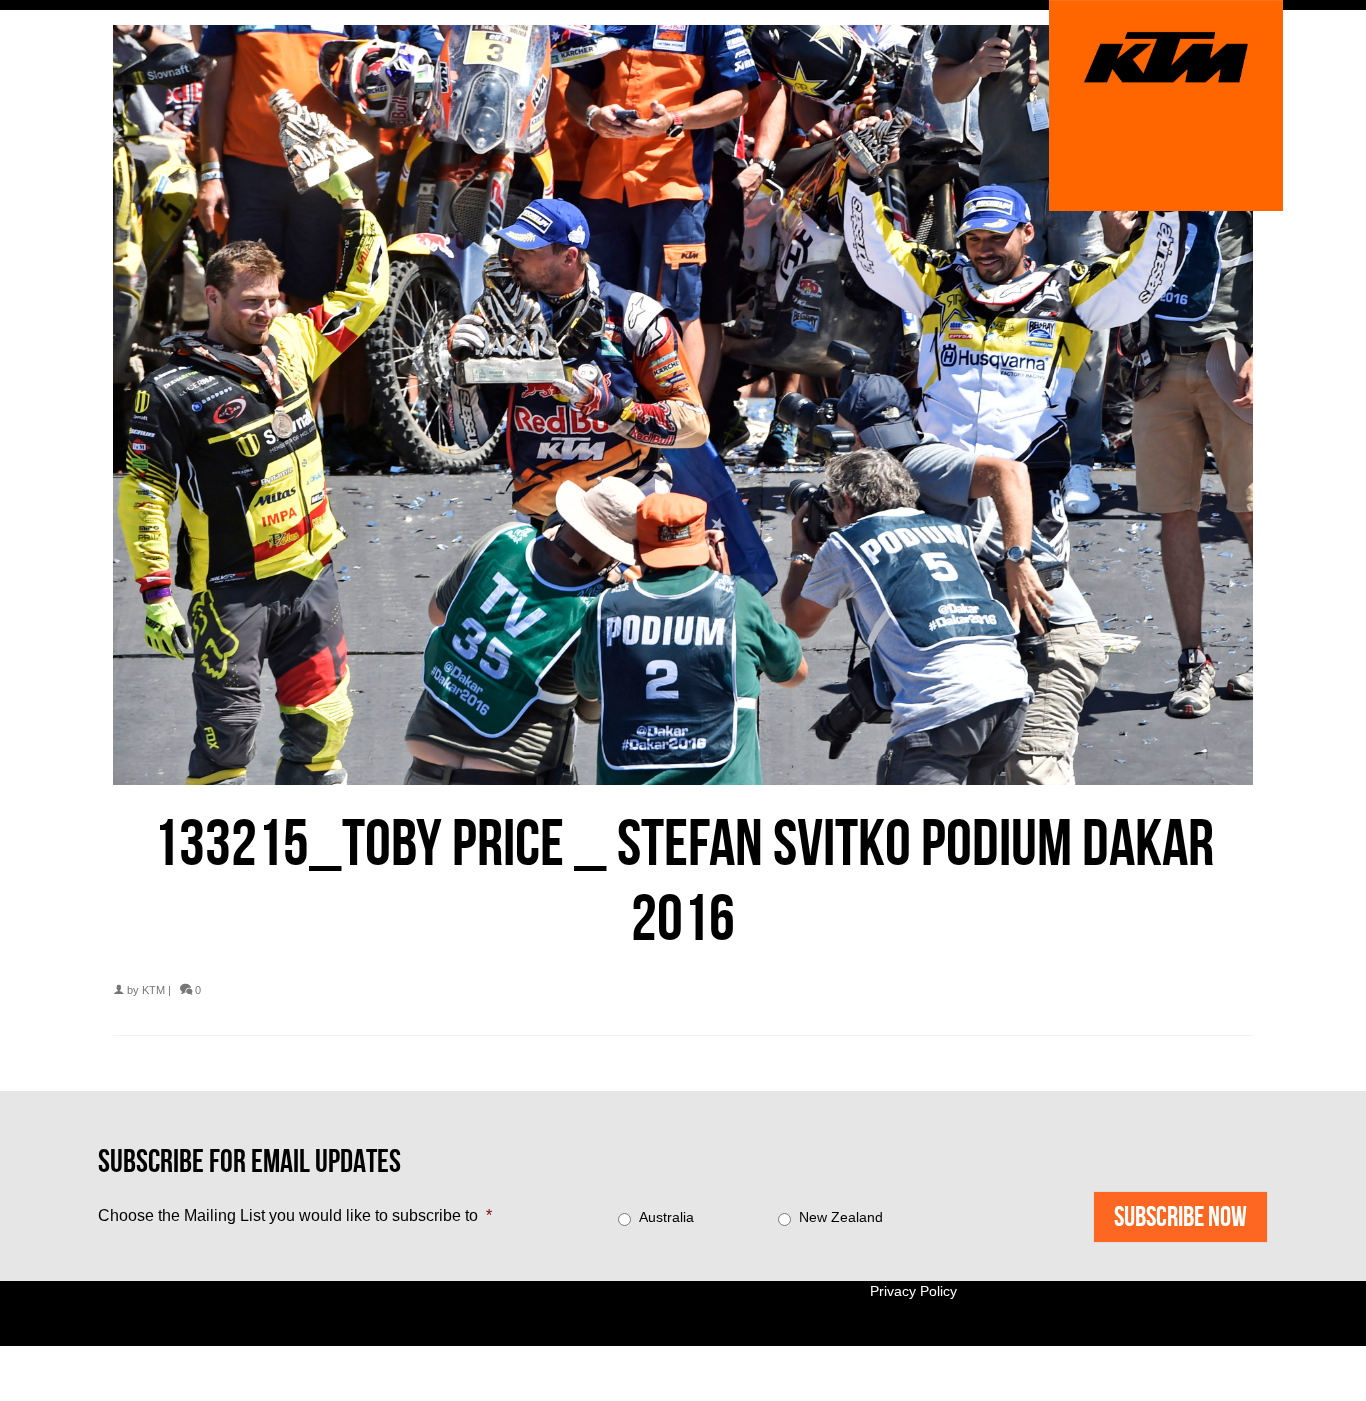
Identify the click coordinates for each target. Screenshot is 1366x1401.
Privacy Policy (913, 1291)
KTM (153, 990)
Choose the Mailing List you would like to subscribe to (295, 1215)
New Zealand (841, 1217)
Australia (666, 1217)
